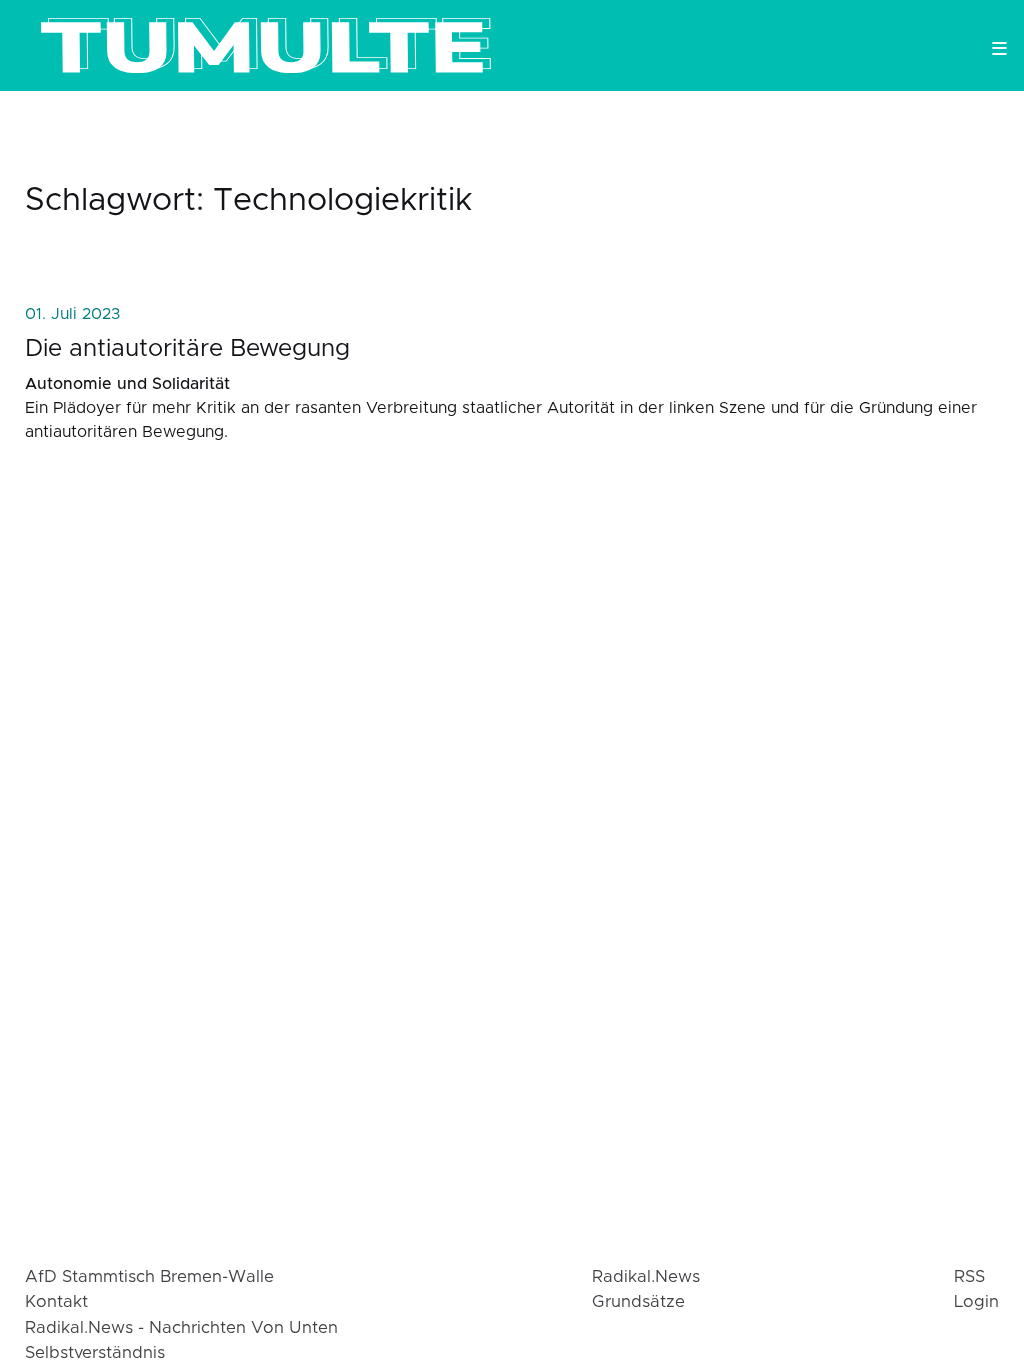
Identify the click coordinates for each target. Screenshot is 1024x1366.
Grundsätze (638, 1302)
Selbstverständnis (95, 1353)
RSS (969, 1277)
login (976, 1302)
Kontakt (56, 1302)
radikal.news (646, 1277)
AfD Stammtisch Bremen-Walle (149, 1277)
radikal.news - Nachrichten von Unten (181, 1328)
